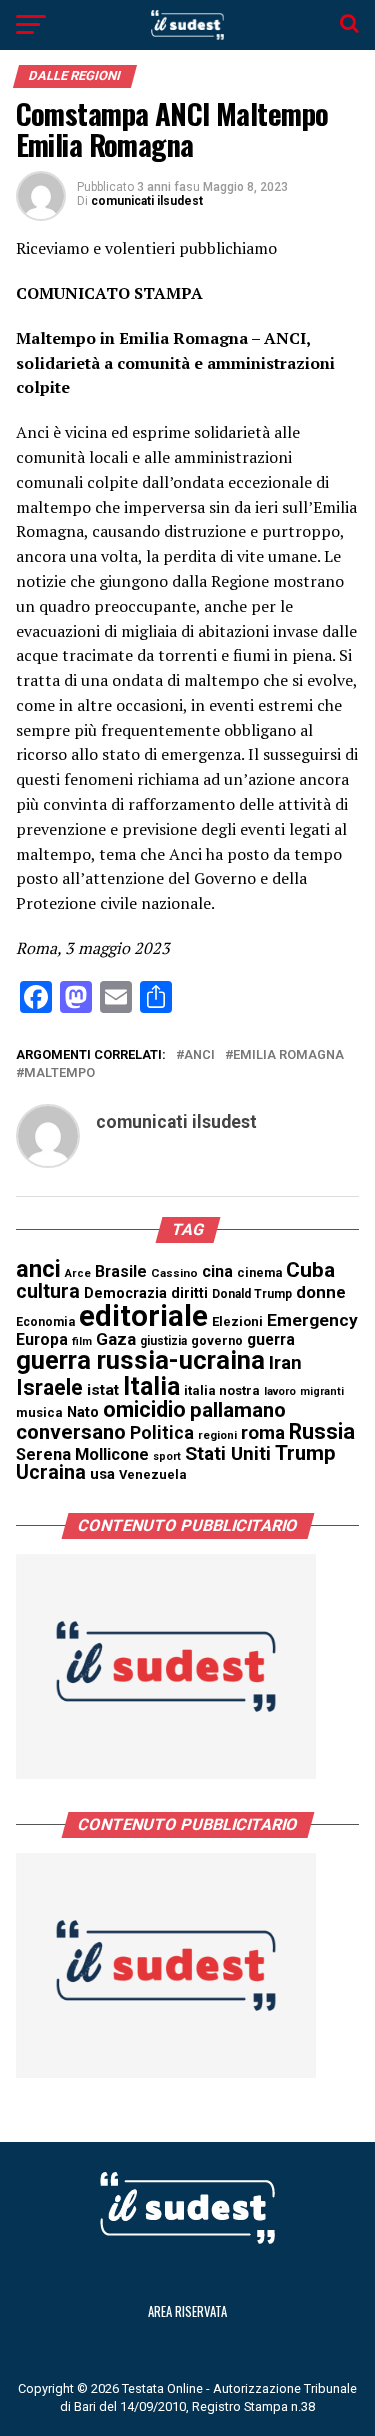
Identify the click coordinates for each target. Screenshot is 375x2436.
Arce (78, 1273)
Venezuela (153, 1474)
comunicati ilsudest (147, 201)
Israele (49, 1387)
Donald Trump (252, 1294)
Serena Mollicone (82, 1454)
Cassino (174, 1273)
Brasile (121, 1271)
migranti (322, 1391)
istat (103, 1390)
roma (263, 1433)
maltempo (59, 1073)
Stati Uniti (228, 1453)
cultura (48, 1291)
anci (199, 1055)
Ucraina (51, 1472)
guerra (271, 1339)
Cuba (310, 1270)
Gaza (116, 1339)
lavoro (280, 1391)
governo (217, 1340)
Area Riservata (187, 2311)
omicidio (144, 1409)
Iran (285, 1363)
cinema (259, 1272)
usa (102, 1474)
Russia (322, 1431)
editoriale (143, 1316)
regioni (217, 1435)
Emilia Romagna (288, 1055)
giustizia (163, 1341)
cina (217, 1271)
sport (167, 1456)
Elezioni (237, 1321)
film (82, 1341)
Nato (83, 1412)
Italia (151, 1386)
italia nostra (222, 1390)
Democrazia (125, 1293)
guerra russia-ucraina (140, 1360)
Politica (162, 1432)
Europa (42, 1339)
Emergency (312, 1320)
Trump (305, 1453)
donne (321, 1292)
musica (39, 1412)
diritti (189, 1293)
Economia (45, 1322)
